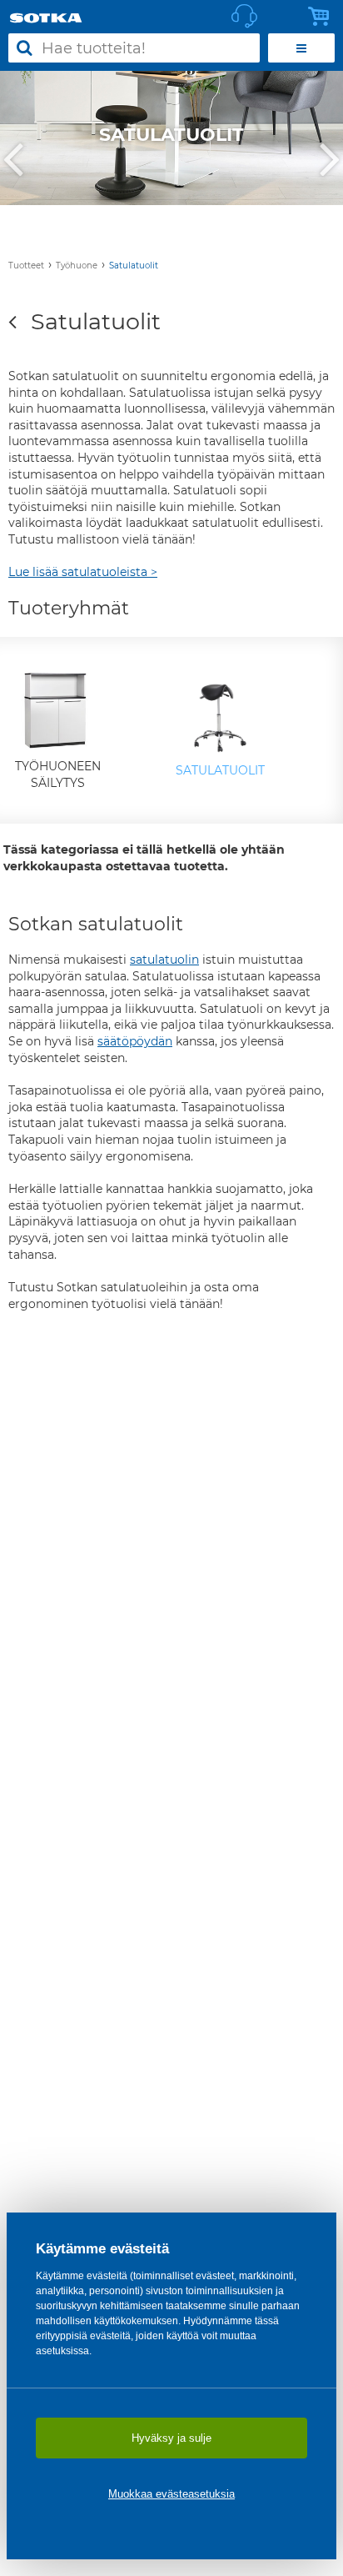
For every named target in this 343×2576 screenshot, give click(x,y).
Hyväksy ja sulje (171, 2438)
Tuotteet (26, 266)
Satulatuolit (134, 266)
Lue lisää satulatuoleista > (83, 572)
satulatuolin (164, 960)
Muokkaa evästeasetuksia (171, 2494)
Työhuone (77, 266)
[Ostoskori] (323, 17)
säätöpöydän (135, 1041)
